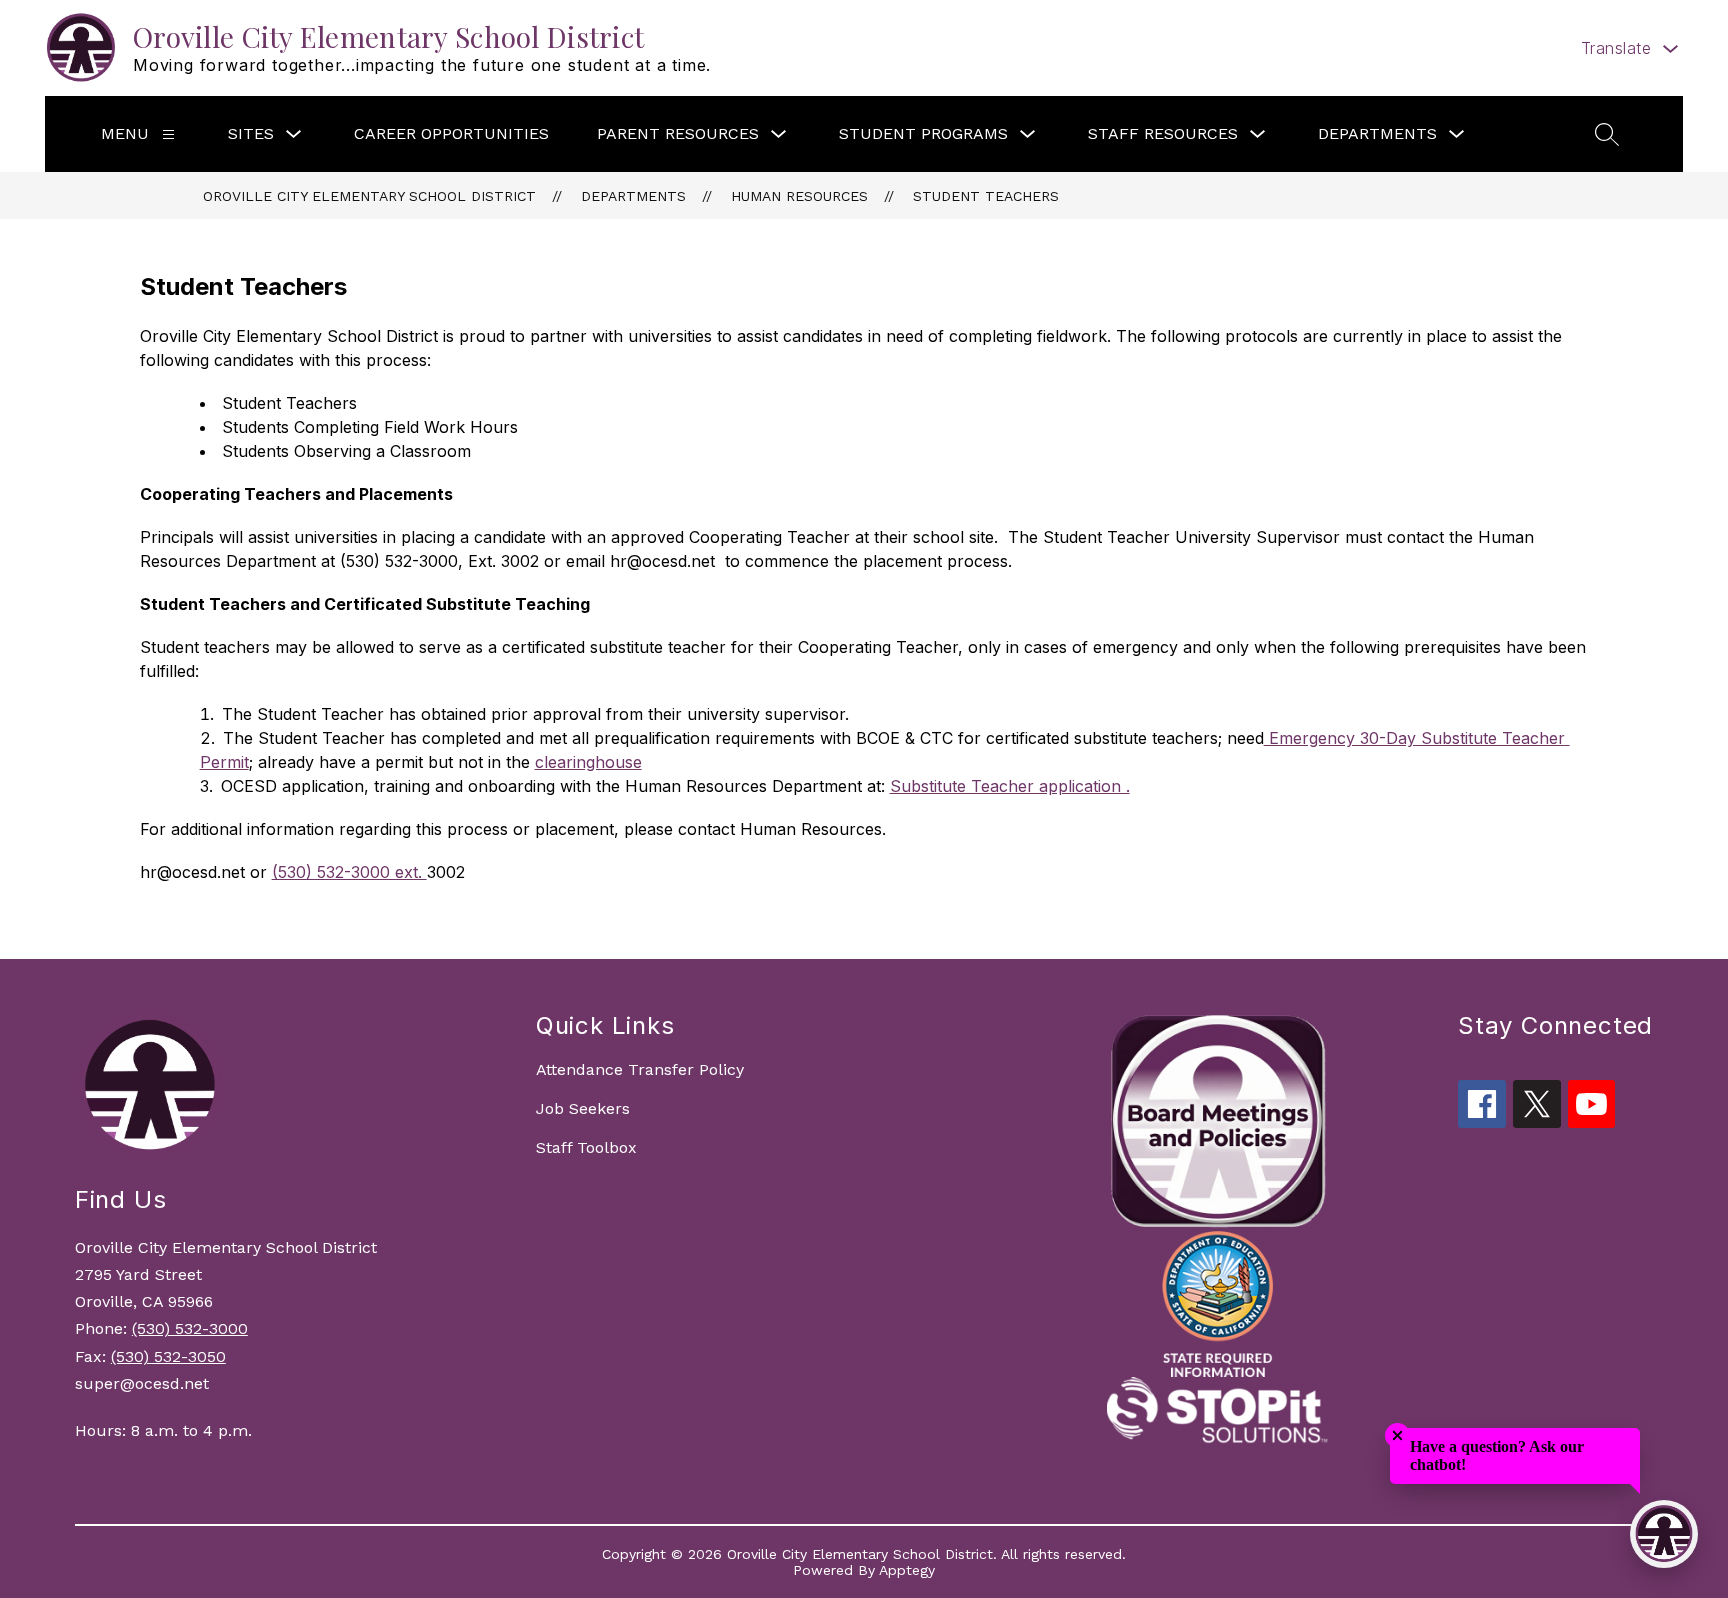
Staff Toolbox (586, 1147)
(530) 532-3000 (190, 1328)
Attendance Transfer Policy (640, 1069)
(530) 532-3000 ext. (349, 872)
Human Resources (799, 196)
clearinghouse (588, 762)
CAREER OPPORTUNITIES (451, 133)
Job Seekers (583, 1108)
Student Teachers (986, 196)
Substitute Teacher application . (1010, 786)
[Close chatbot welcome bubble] (1397, 1435)
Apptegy (907, 1570)
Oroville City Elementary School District (369, 196)
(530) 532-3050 (168, 1356)
